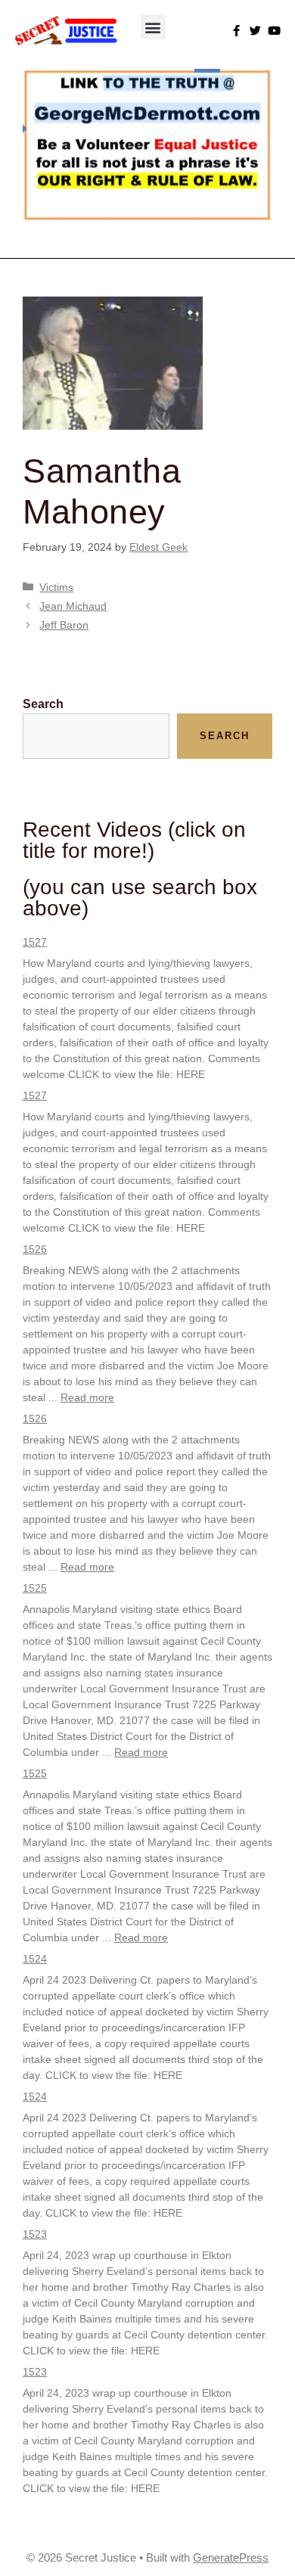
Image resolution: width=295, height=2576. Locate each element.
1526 (35, 1249)
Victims (56, 587)
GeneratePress (231, 2557)
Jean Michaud (73, 606)
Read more (87, 1397)
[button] (153, 27)
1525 (35, 1588)
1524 (35, 1959)
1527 (35, 942)
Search (43, 704)
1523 (35, 2234)
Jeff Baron (64, 625)
